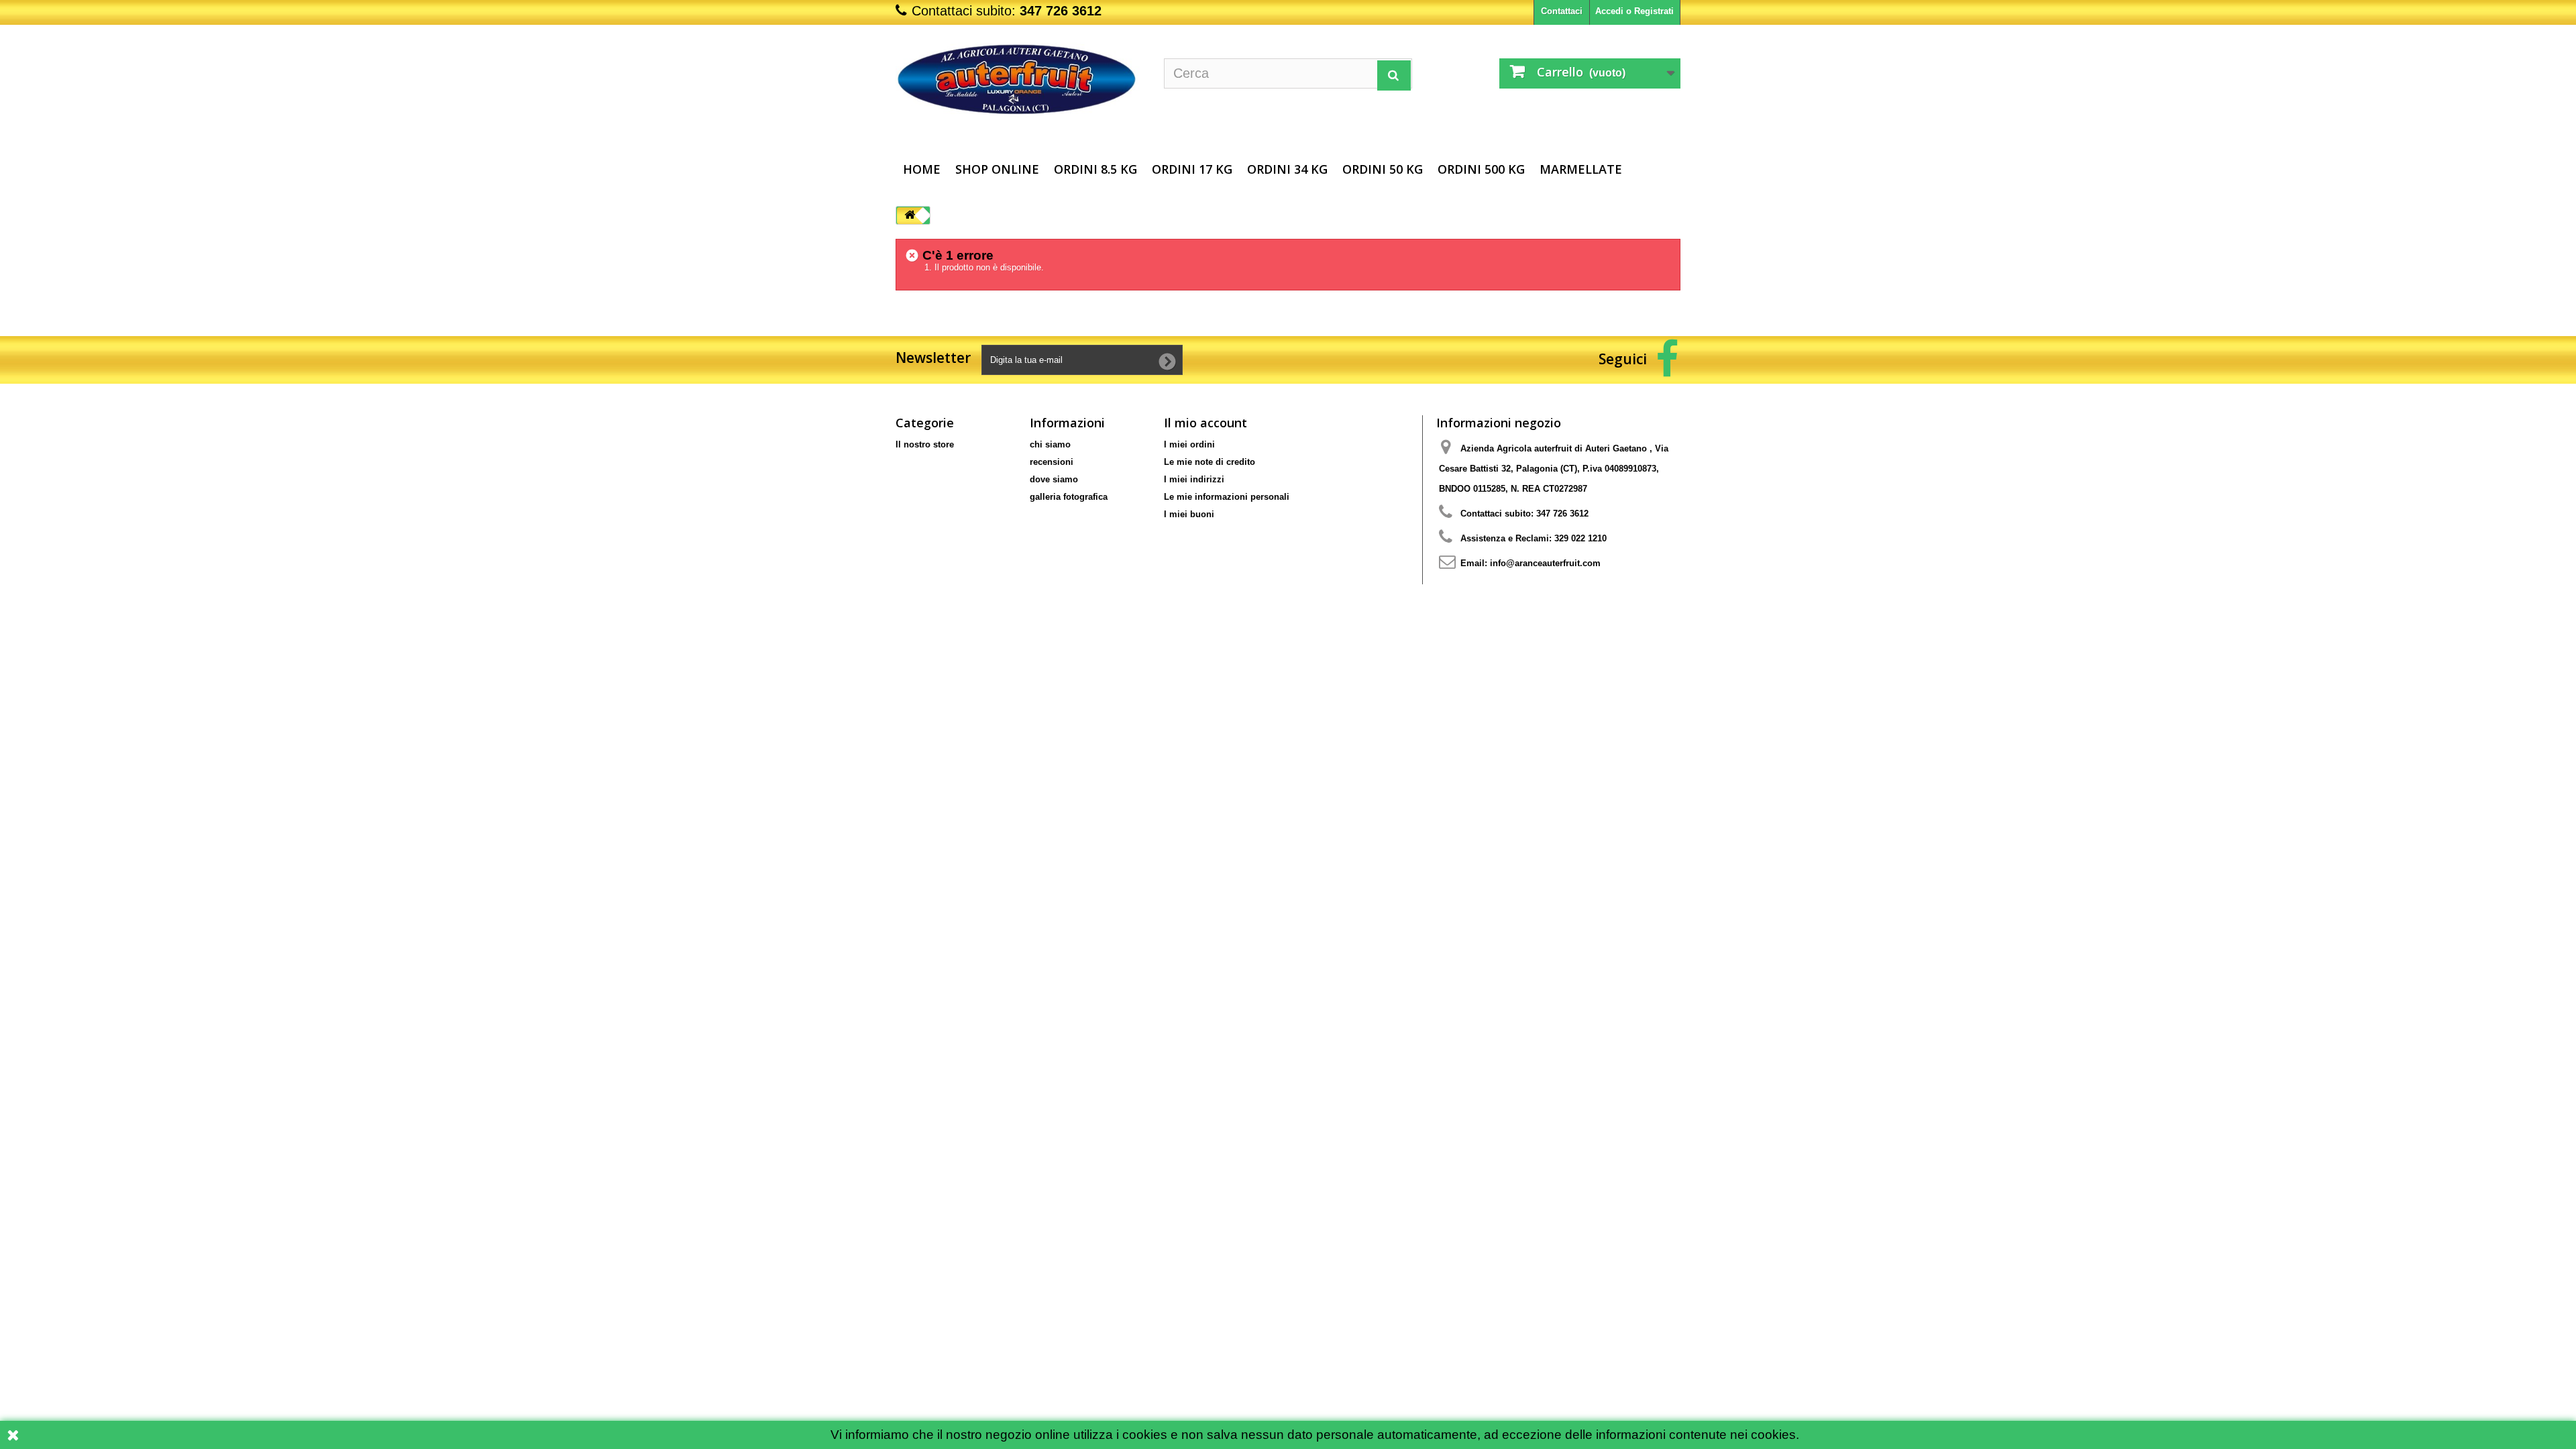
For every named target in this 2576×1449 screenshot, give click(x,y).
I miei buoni (1189, 514)
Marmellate (1581, 169)
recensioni (1052, 462)
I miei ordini (1189, 444)
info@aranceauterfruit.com (1545, 563)
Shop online (997, 169)
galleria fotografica (1069, 497)
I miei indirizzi (1194, 479)
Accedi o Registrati (1634, 11)
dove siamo (1054, 479)
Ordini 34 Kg (1287, 169)
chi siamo (1050, 444)
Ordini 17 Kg (1192, 169)
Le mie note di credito (1210, 462)
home (922, 169)
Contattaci (1562, 11)
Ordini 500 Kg (1481, 169)
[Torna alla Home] (910, 216)
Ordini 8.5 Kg (1095, 169)
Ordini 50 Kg (1383, 169)
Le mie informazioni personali (1227, 497)
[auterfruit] (1020, 84)
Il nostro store (925, 444)
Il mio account (1205, 423)
